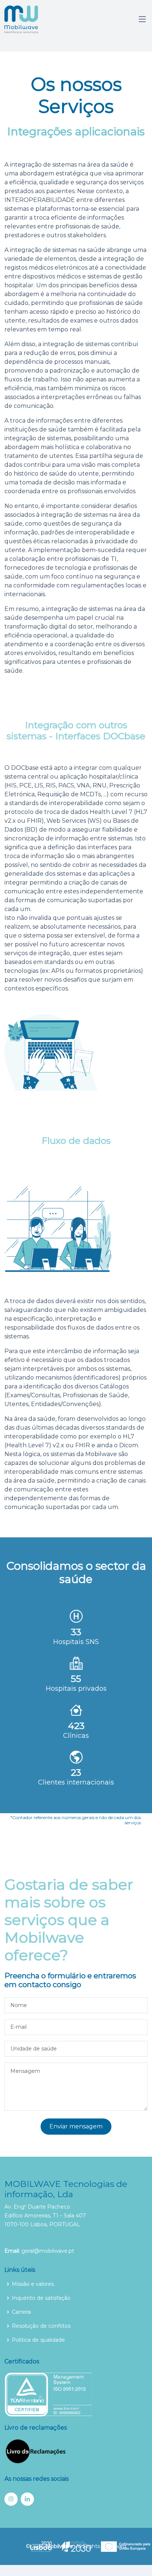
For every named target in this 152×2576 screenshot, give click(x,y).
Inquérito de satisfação (41, 2298)
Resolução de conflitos (41, 2326)
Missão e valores (33, 2284)
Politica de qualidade (38, 2340)
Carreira (21, 2312)
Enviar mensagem (76, 2126)
